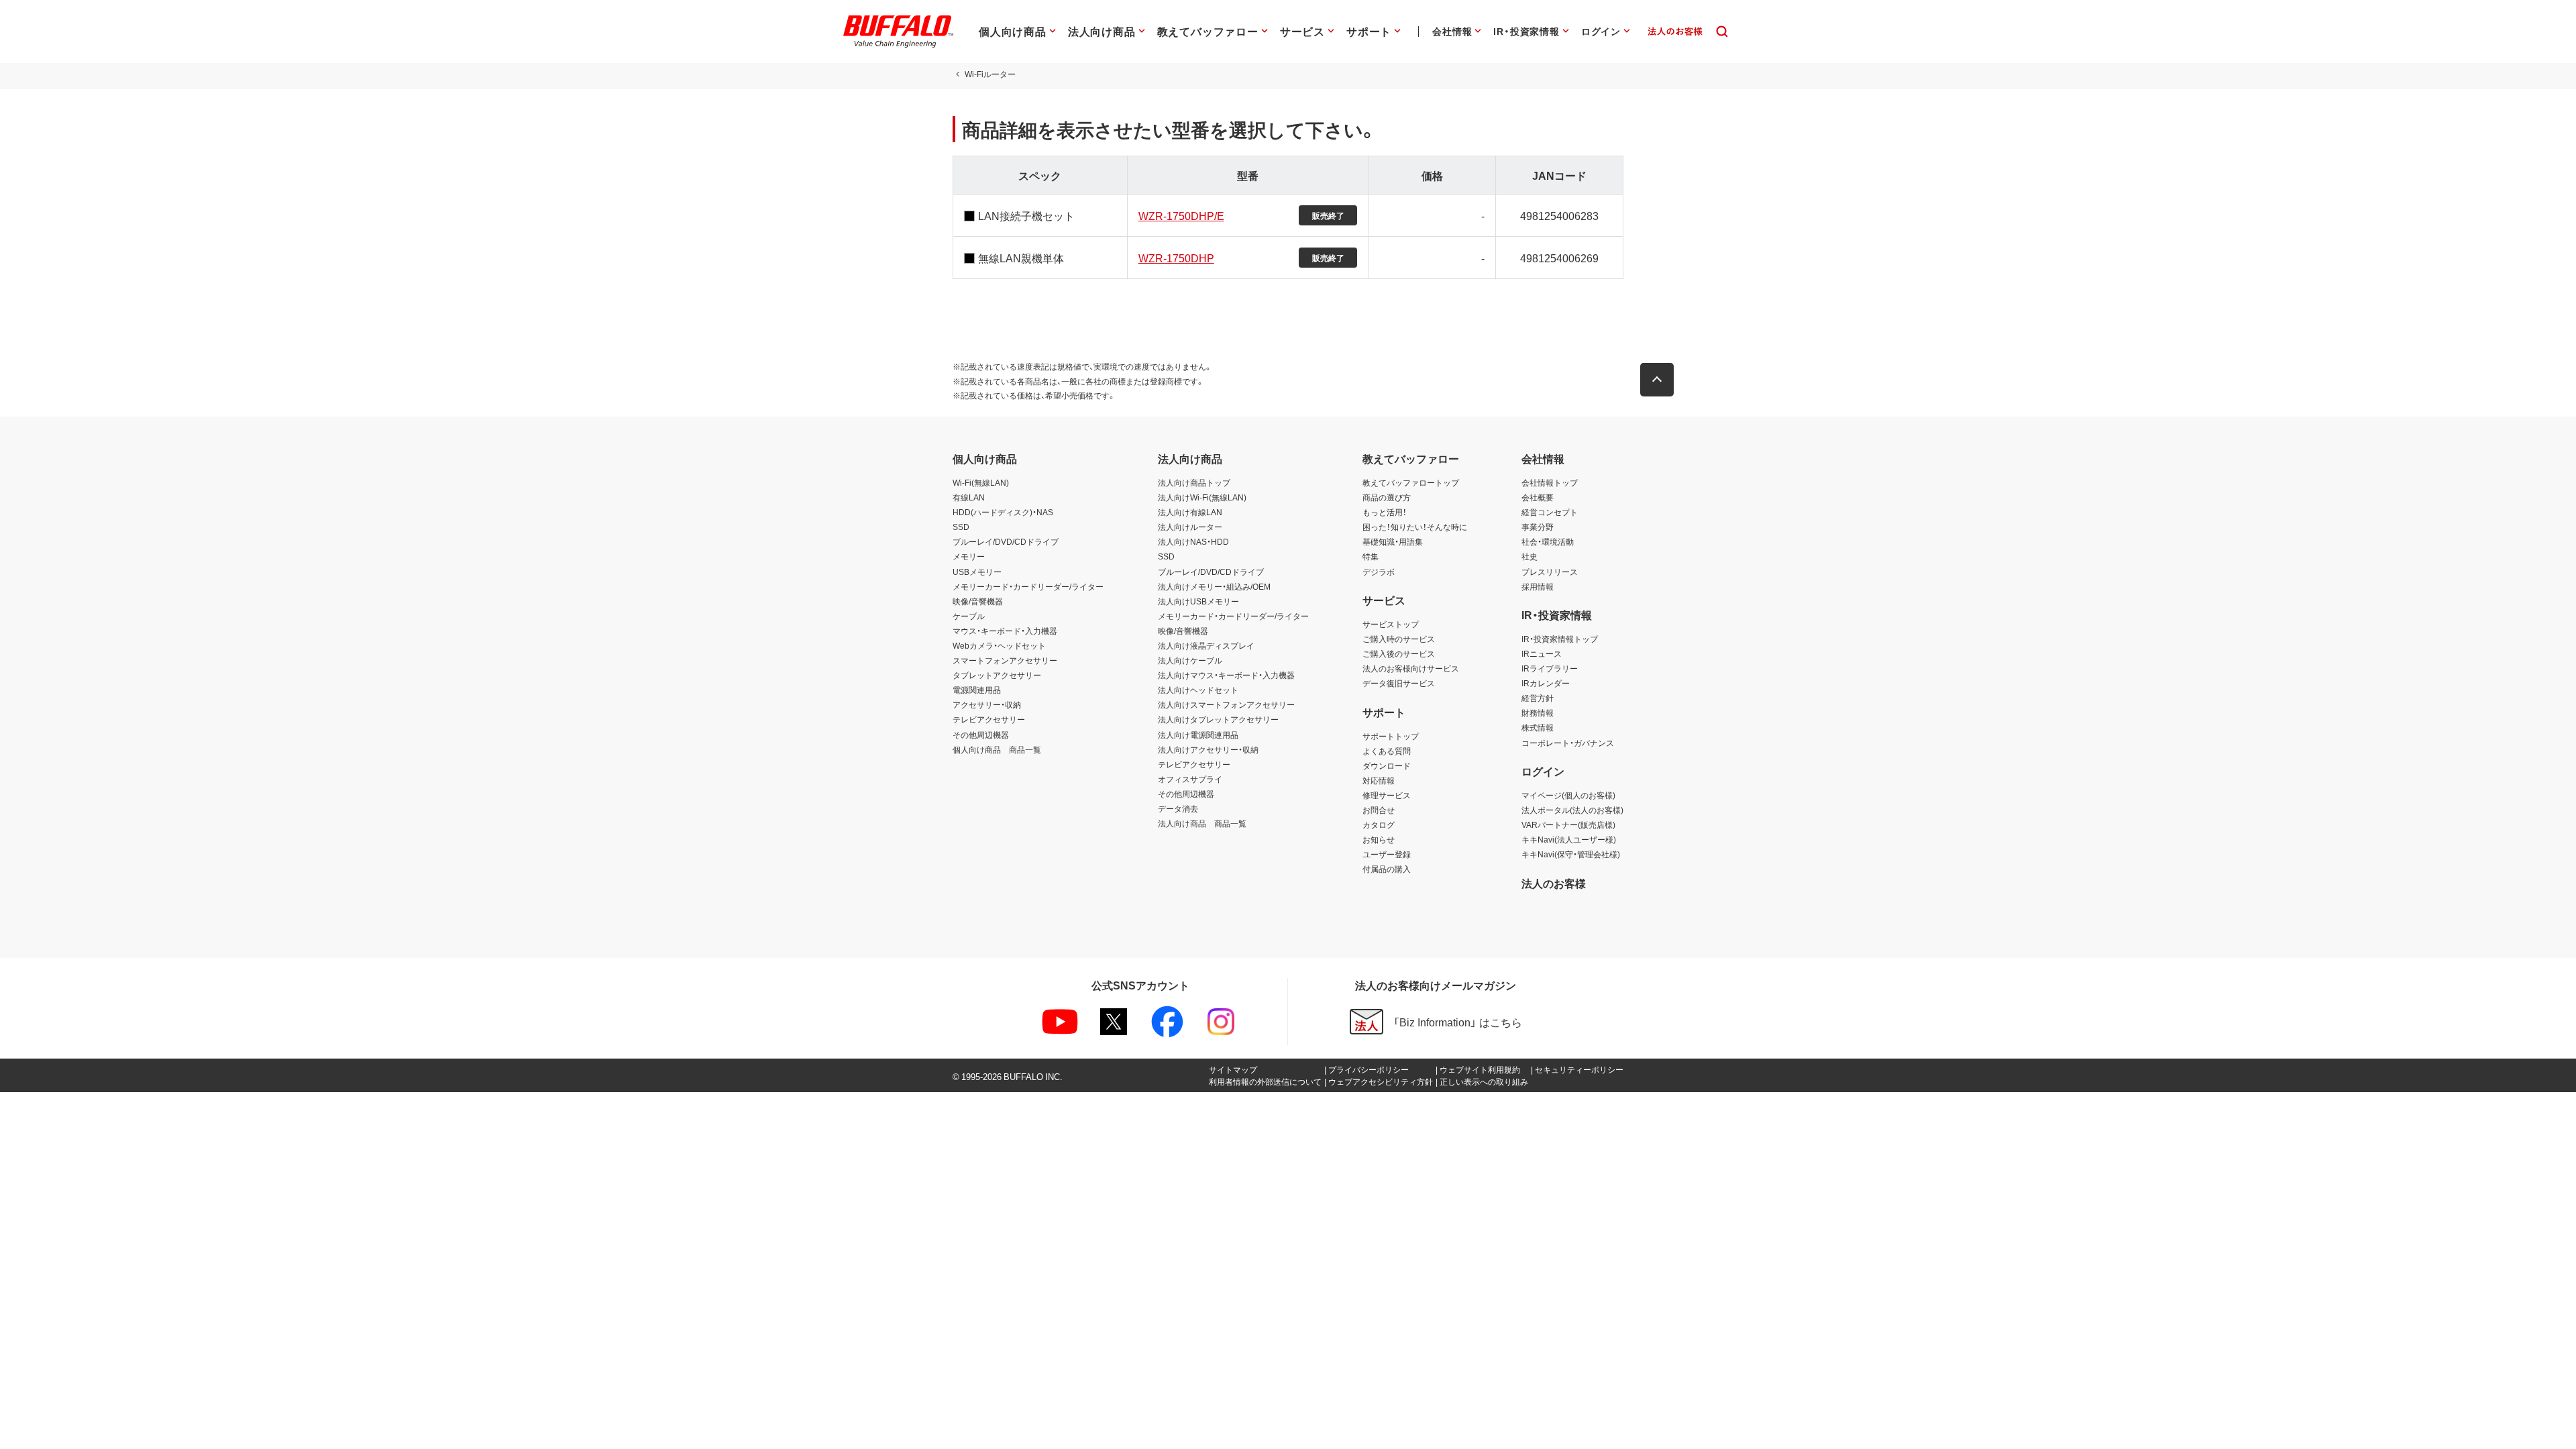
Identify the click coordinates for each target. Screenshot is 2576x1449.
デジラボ (1379, 572)
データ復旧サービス (1399, 683)
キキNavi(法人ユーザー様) (1569, 839)
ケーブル (969, 616)
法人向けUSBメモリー (1198, 601)
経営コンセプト (1550, 512)
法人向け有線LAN (1190, 512)
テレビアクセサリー (989, 719)
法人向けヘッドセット (1198, 690)
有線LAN (969, 497)
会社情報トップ (1550, 482)
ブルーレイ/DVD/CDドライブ (1006, 541)
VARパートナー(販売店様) (1568, 824)
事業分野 (1538, 527)
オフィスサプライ (1190, 779)
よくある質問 (1387, 751)
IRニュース (1542, 653)
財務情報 (1538, 712)
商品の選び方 (1387, 497)
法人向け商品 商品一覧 (1202, 823)
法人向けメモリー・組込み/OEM (1214, 586)
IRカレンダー (1546, 683)
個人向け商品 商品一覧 (997, 749)
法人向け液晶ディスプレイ (1206, 645)
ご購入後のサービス (1399, 653)
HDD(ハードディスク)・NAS (1003, 512)
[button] (1657, 380)
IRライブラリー (1550, 668)
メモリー (969, 556)
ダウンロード (1387, 765)
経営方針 (1538, 698)
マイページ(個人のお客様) (1568, 795)
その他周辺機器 (981, 735)
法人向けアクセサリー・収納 (1208, 749)
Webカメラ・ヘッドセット (999, 645)
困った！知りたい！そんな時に (1415, 527)
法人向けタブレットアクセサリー (1218, 719)
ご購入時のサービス (1399, 639)
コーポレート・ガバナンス (1568, 743)
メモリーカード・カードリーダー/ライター (1028, 586)
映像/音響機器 (978, 601)
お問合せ (1379, 810)
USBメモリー (977, 572)
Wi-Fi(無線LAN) (981, 482)
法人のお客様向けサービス (1411, 668)
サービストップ (1391, 624)
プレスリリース (1550, 572)
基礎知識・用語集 (1393, 541)
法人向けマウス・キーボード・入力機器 (1226, 675)
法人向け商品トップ (1194, 482)
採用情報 (1538, 586)
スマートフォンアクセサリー (1005, 660)
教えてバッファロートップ (1411, 482)
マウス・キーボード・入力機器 (1005, 631)
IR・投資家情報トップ (1560, 639)
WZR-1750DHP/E (1181, 215)
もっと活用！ (1385, 512)
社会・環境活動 (1548, 541)
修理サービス (1387, 795)
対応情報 (1379, 780)
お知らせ (1379, 839)
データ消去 (1178, 808)
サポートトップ (1391, 736)
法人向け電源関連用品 (1198, 735)
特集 (1371, 556)
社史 (1529, 556)
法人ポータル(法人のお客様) (1572, 810)
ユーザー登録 (1387, 854)
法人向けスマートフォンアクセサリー (1226, 704)
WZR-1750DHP (1176, 258)
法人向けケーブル (1190, 660)
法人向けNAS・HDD (1193, 541)
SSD (961, 527)
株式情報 (1538, 727)
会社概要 (1538, 497)
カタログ (1379, 824)
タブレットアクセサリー (997, 675)
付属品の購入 (1387, 869)
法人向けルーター (1190, 527)
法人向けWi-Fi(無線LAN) (1202, 497)
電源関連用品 (977, 690)
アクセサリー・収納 (987, 704)
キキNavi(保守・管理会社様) (1571, 854)
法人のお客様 (1554, 883)
